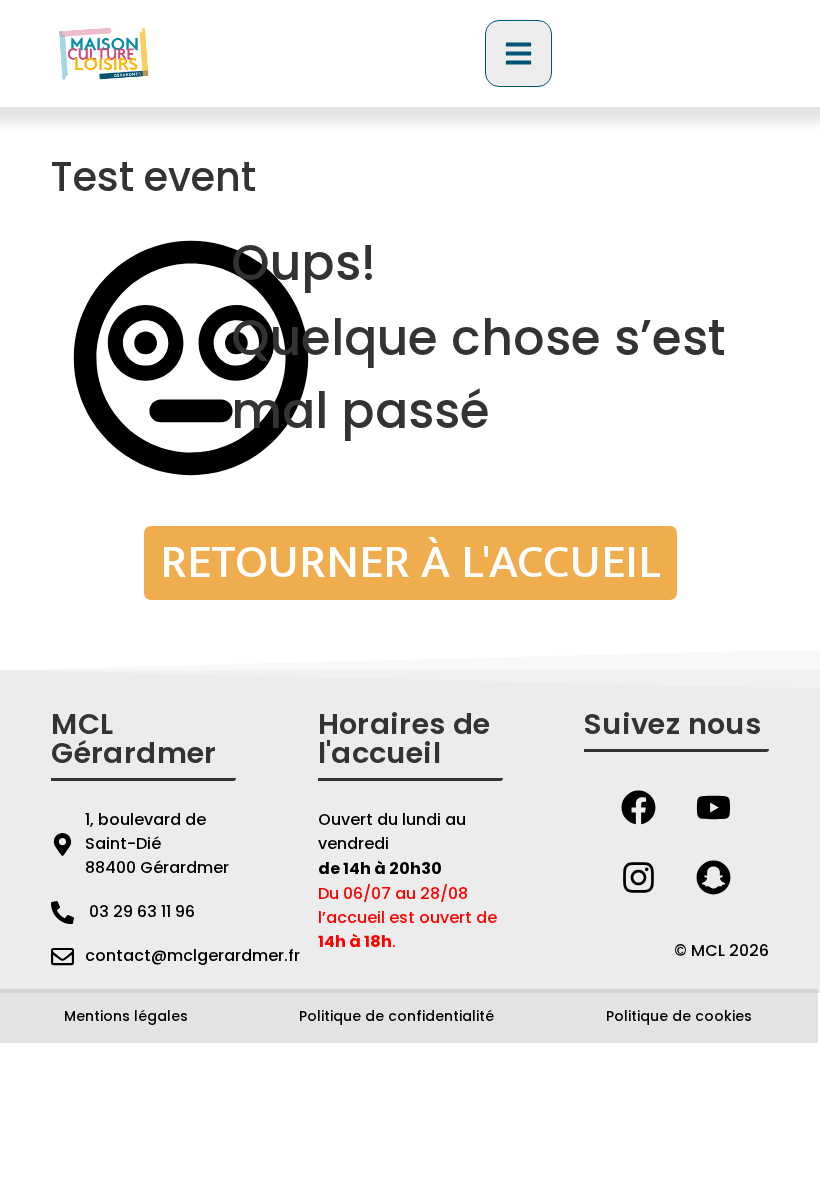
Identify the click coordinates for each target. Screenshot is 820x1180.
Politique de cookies (679, 1016)
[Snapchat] (714, 877)
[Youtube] (714, 807)
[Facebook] (639, 807)
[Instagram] (639, 877)
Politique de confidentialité (396, 1016)
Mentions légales (126, 1016)
